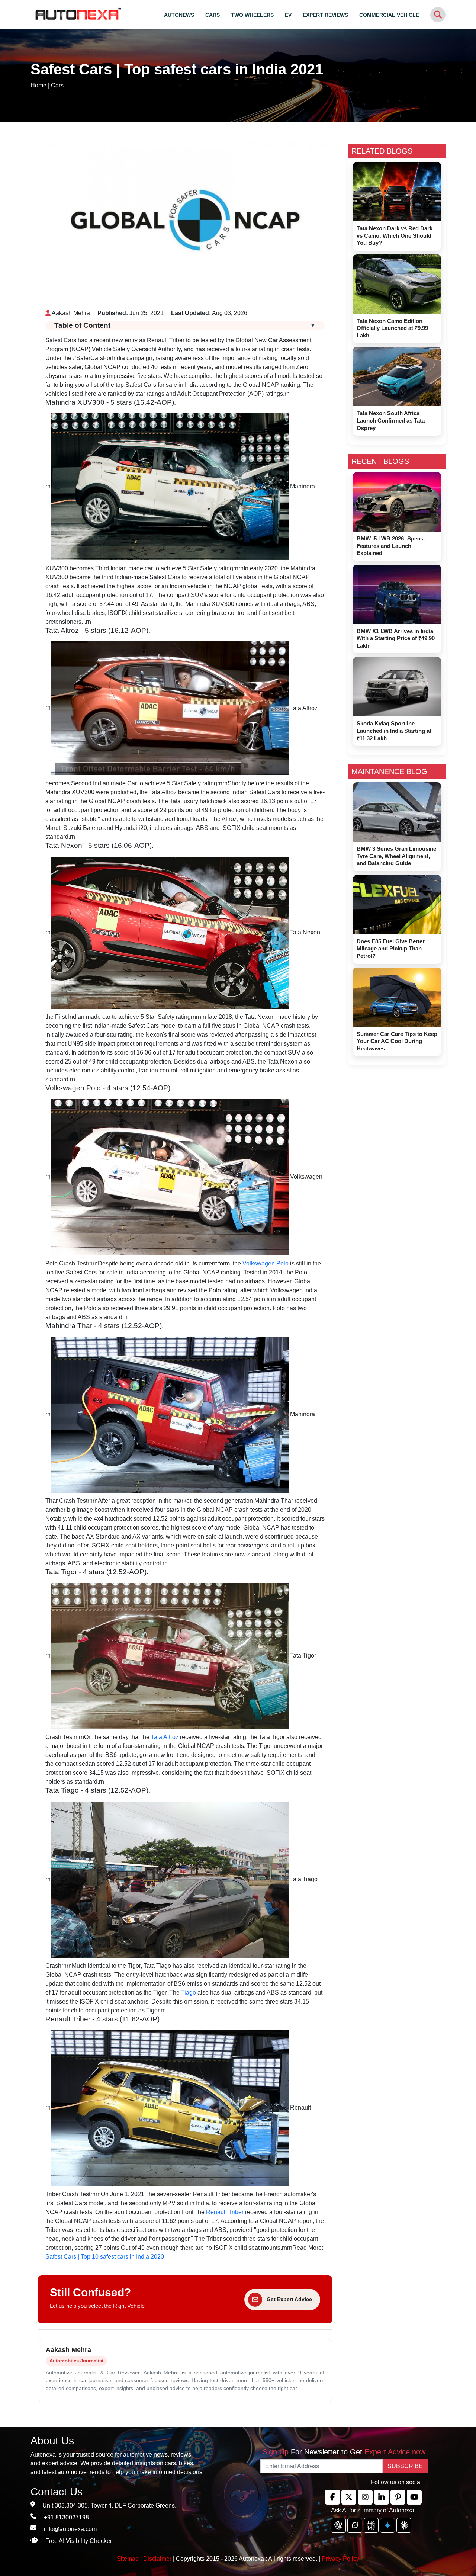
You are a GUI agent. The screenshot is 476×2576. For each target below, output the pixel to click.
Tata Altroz (165, 1737)
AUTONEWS (179, 15)
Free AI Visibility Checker (79, 2541)
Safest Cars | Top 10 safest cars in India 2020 (105, 2257)
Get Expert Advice (289, 2299)
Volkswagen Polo (266, 1263)
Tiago (189, 1993)
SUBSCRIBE (405, 2466)
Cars (57, 85)
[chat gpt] (338, 2525)
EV (288, 15)
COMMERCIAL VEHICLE (389, 15)
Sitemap (128, 2559)
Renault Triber (225, 2212)
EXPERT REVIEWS (325, 15)
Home (38, 85)
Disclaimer (157, 2559)
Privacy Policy (340, 2559)
